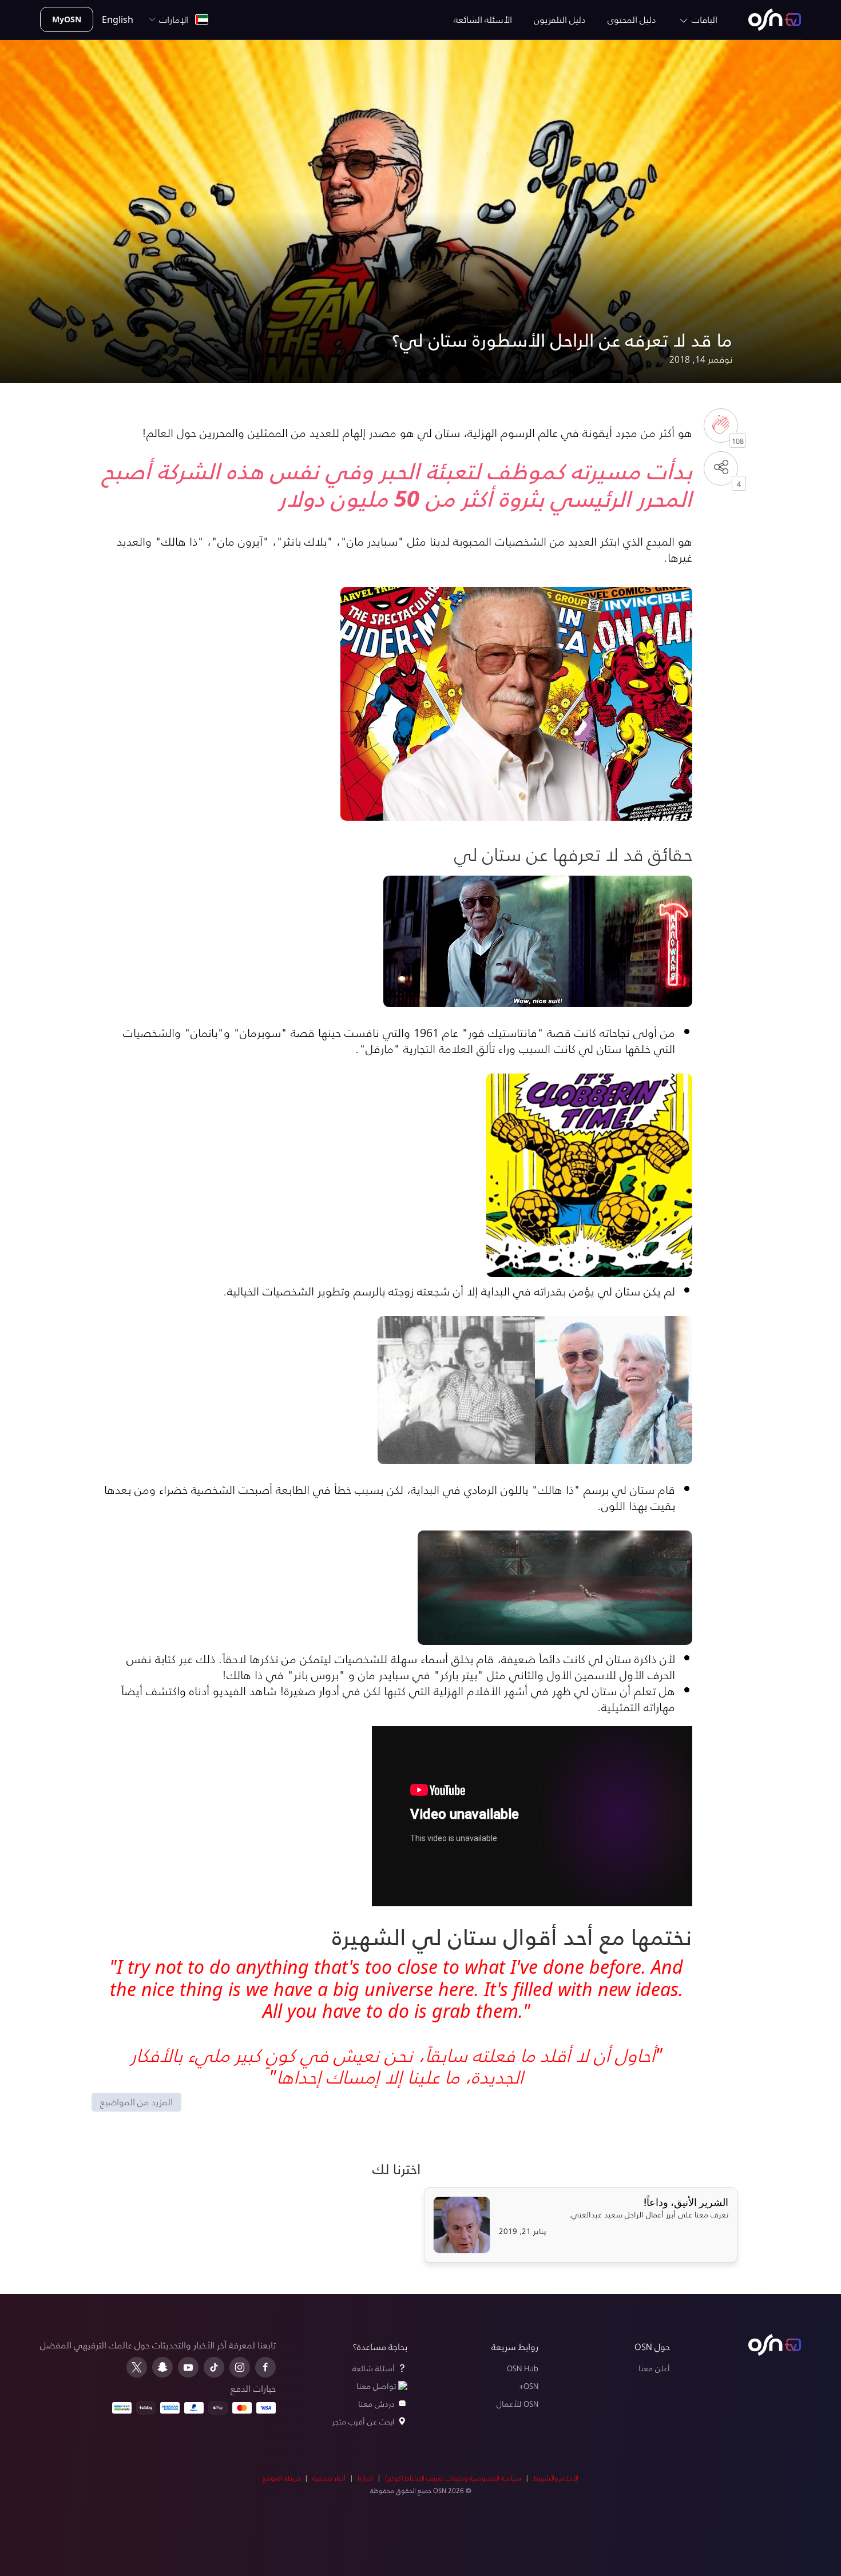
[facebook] (265, 2367)
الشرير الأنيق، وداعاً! (686, 2203)
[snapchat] (162, 2367)
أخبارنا (365, 2478)
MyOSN (67, 19)
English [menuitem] (118, 19)
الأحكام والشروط (556, 2478)
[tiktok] (214, 2367)
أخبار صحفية (329, 2478)
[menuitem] (775, 20)
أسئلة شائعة (374, 2368)
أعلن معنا (654, 2368)
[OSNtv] (775, 2345)
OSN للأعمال (517, 2404)
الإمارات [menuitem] (176, 19)
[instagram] (240, 2367)
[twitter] (137, 2367)
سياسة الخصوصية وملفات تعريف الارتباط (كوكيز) (453, 2478)
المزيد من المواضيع (136, 2102)
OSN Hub (523, 2368)
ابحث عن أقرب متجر (363, 2421)
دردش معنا (376, 2404)
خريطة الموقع (281, 2478)
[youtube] (188, 2367)
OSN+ (529, 2386)
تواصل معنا (376, 2386)
